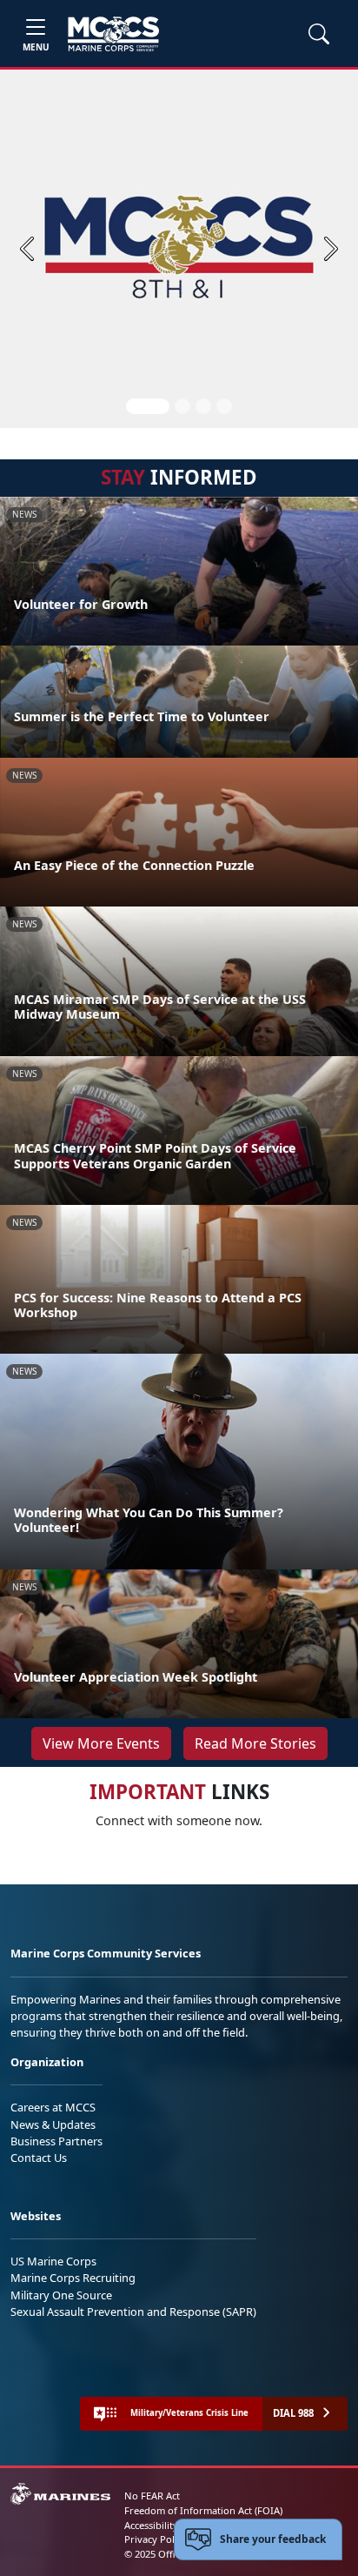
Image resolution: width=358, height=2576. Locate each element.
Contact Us (39, 2158)
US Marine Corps (53, 2261)
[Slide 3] (203, 406)
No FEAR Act (152, 2496)
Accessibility (151, 2525)
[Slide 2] (182, 406)
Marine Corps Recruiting (73, 2278)
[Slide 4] (224, 406)
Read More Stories (255, 1743)
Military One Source (61, 2295)
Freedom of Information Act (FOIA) (203, 2510)
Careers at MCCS (53, 2107)
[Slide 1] (148, 406)
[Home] (113, 34)
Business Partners (56, 2141)
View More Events (101, 1743)
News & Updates (53, 2124)
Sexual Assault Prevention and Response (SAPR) (133, 2312)
